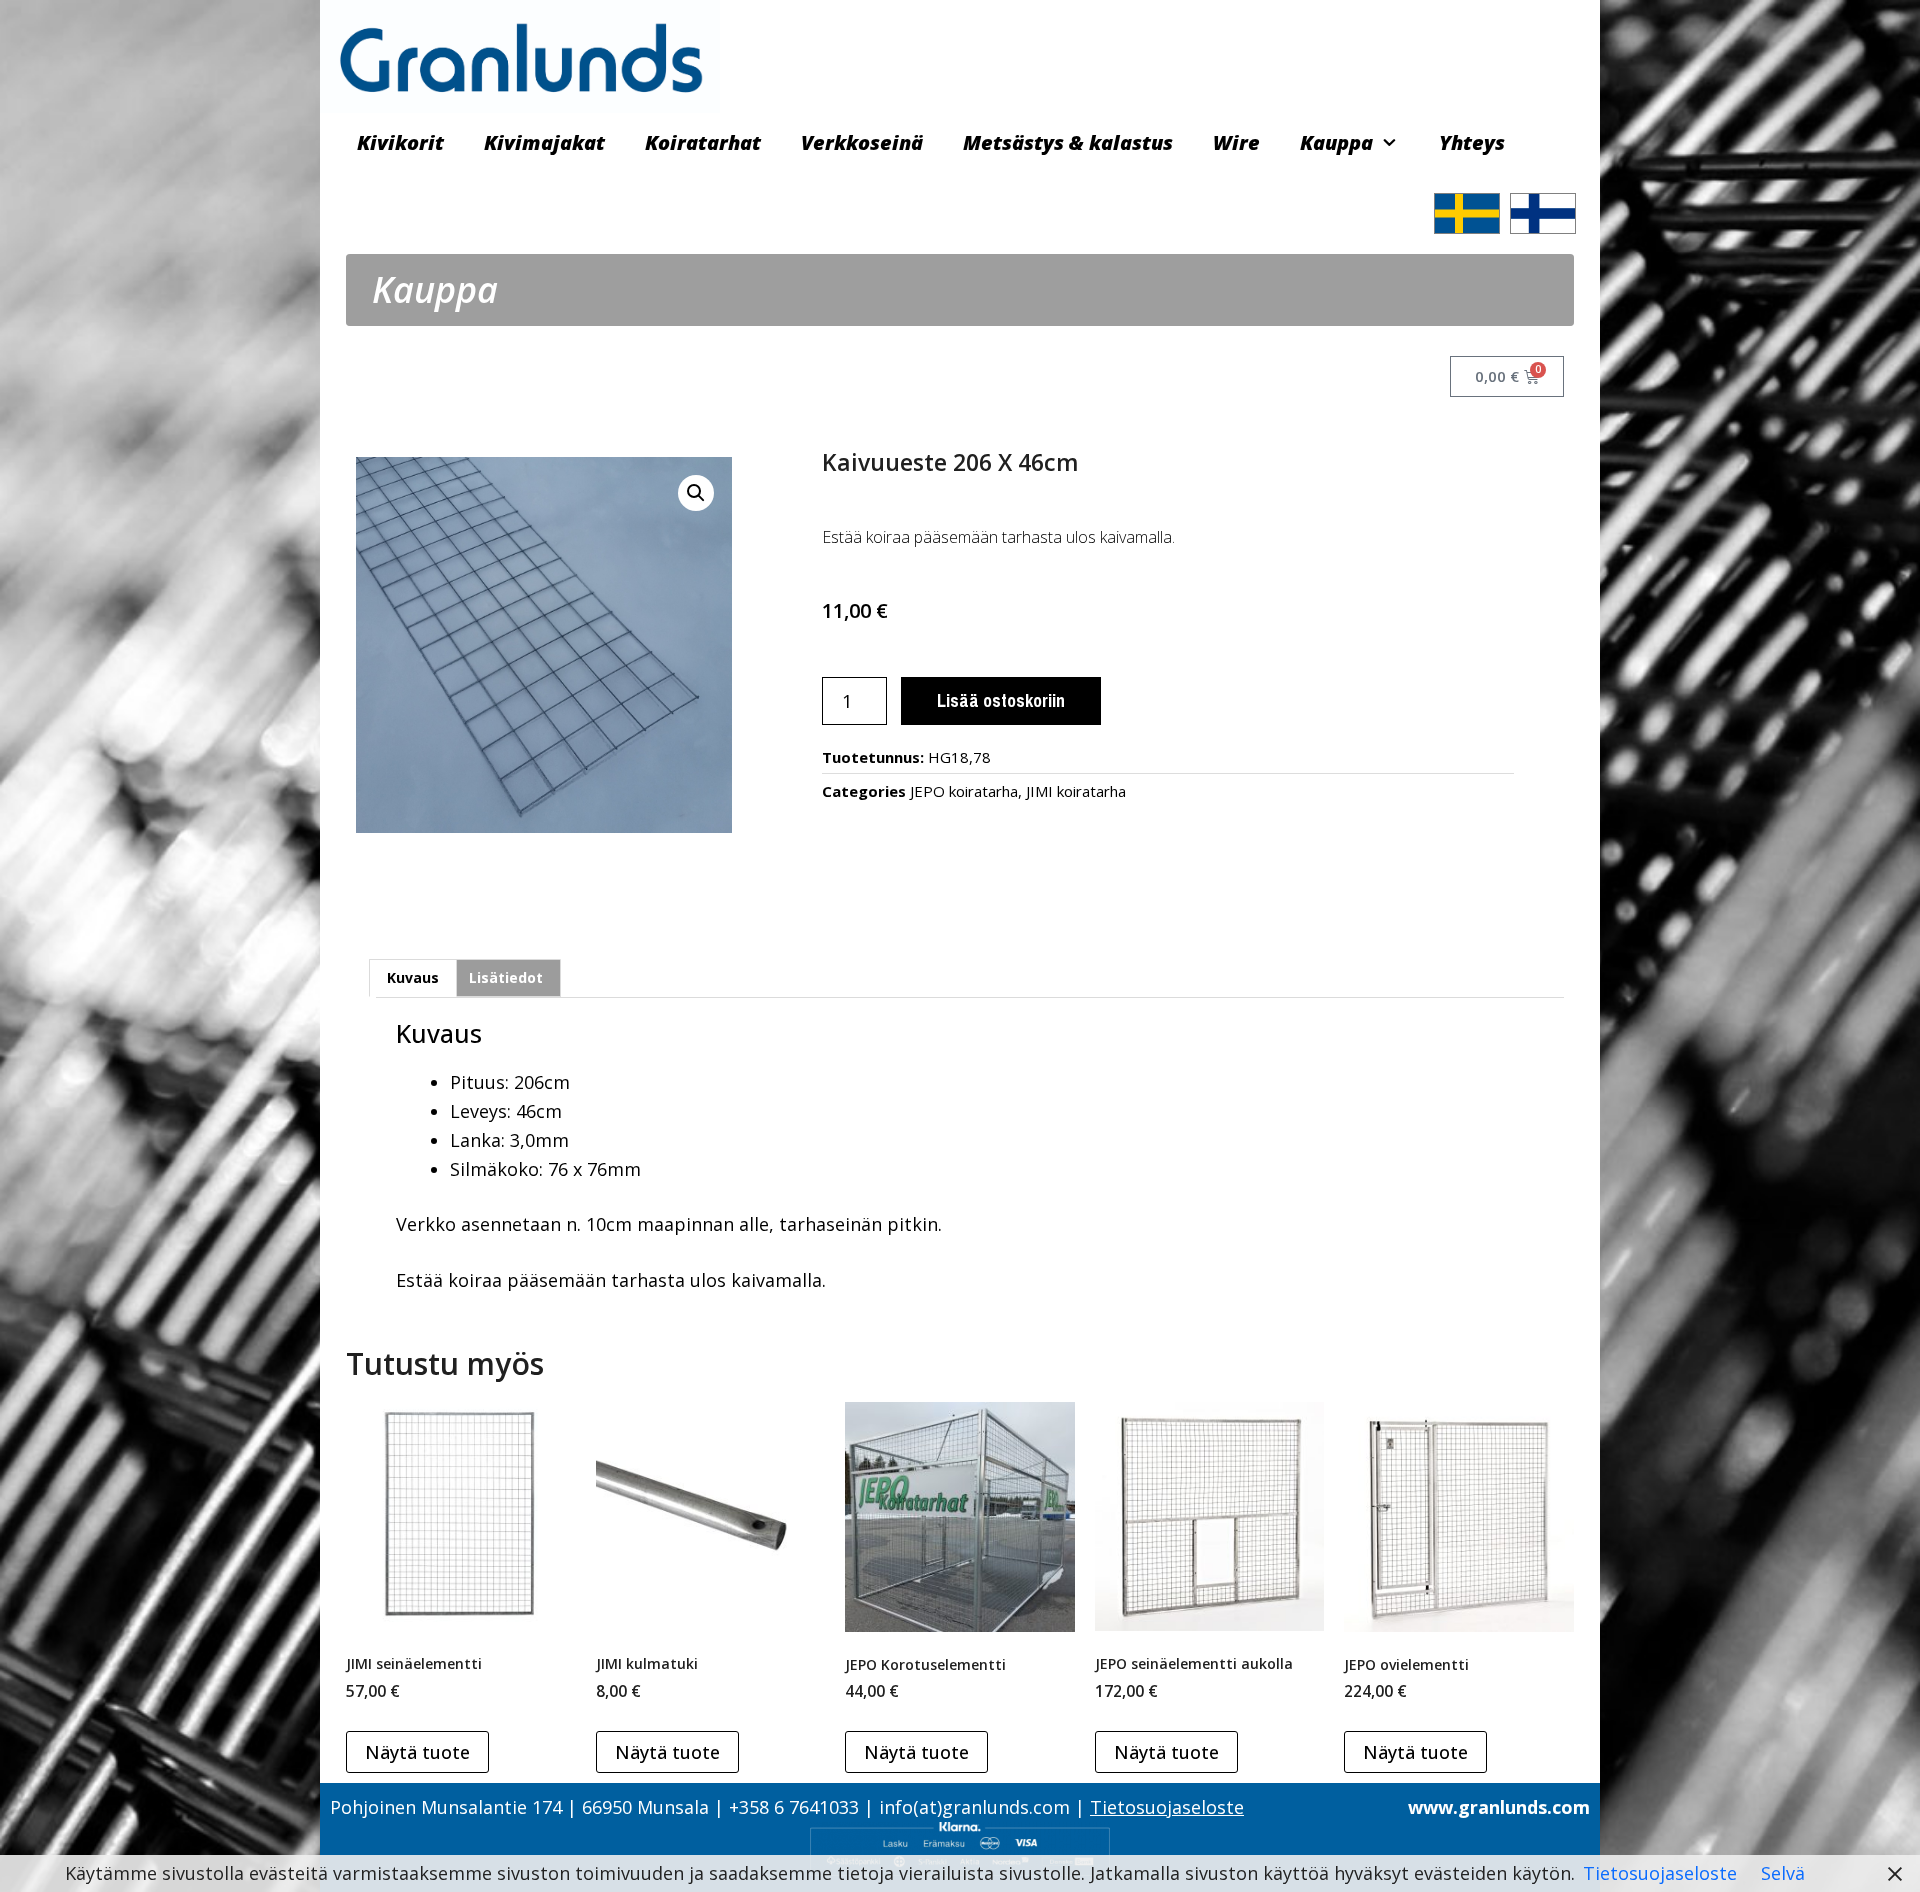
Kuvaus (413, 977)
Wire (1236, 142)
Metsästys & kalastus (1068, 142)
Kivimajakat (544, 142)
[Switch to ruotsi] (1467, 213)
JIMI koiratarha (1076, 791)
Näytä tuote (417, 1752)
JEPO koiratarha (964, 791)
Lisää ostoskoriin (1001, 700)
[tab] (413, 978)
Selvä (1783, 1873)
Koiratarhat (703, 142)
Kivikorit (400, 142)
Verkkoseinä (862, 142)
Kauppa (1336, 142)
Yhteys (1472, 142)
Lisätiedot (506, 977)
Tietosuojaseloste (1167, 1807)
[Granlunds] (520, 54)
